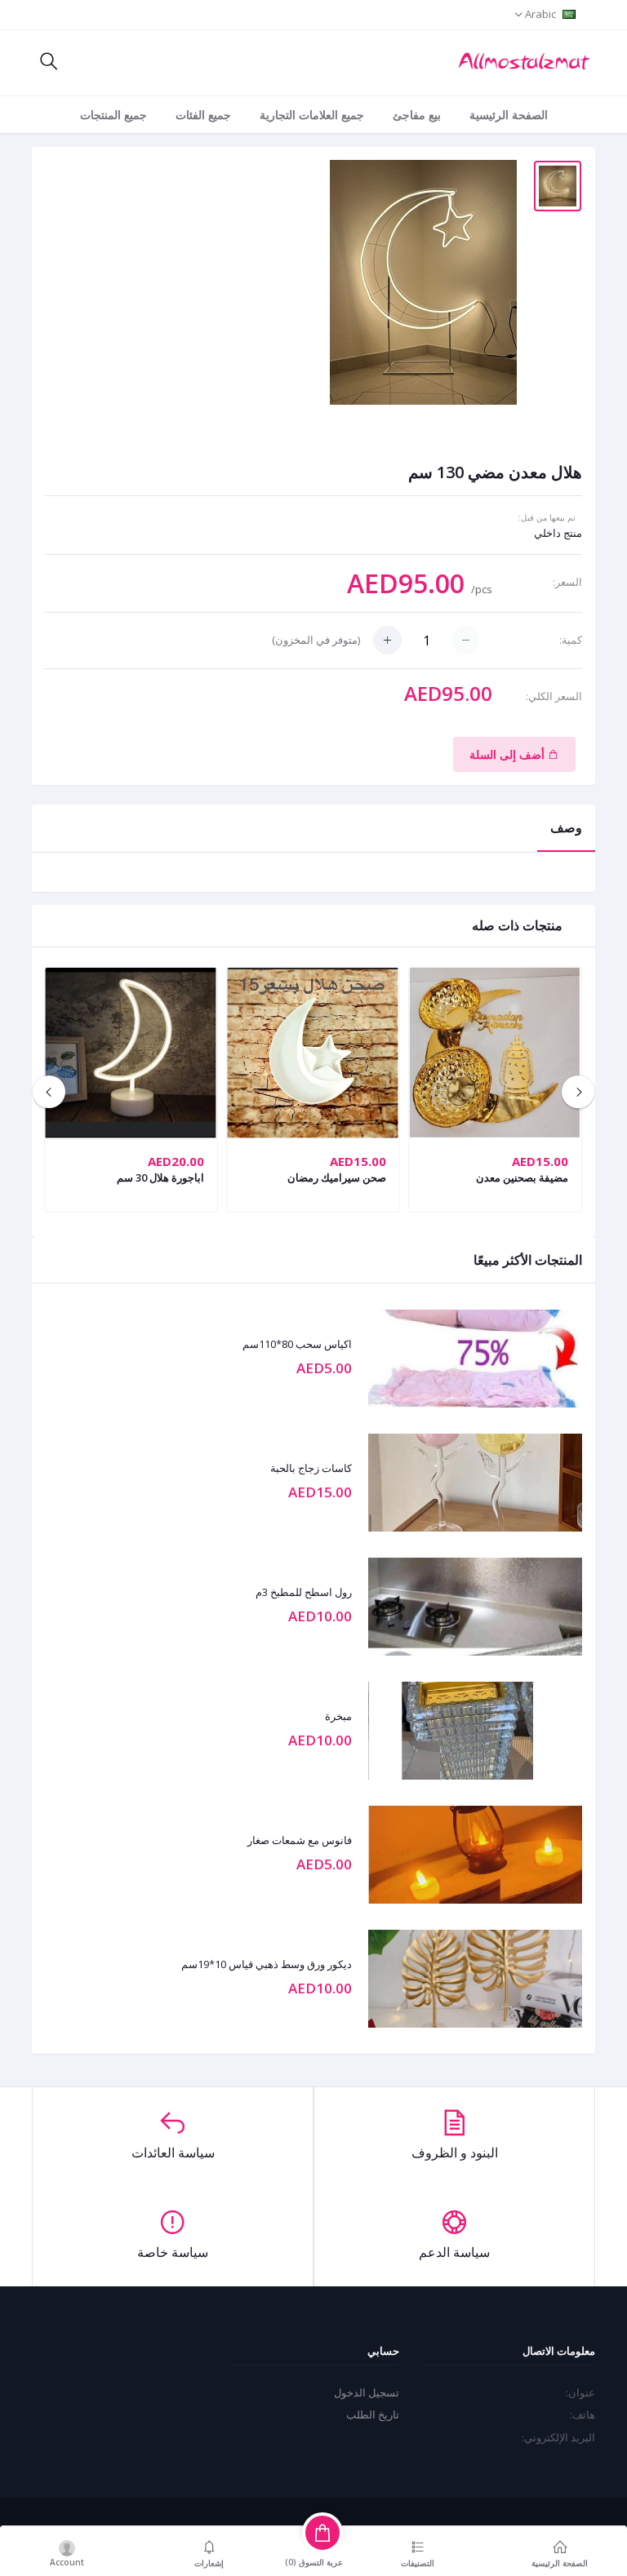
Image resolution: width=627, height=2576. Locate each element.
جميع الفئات (203, 115)
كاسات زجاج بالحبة (311, 1469)
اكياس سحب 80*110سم (297, 1345)
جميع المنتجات (113, 115)
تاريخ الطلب (373, 2414)
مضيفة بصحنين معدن (522, 1177)
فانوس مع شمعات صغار (300, 1841)
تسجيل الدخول (367, 2392)
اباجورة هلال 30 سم (160, 1177)
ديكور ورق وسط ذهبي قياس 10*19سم (267, 1965)
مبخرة (338, 1717)
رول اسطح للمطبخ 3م (304, 1593)
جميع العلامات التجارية (312, 115)
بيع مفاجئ (417, 115)
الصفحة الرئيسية (509, 115)
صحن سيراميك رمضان (337, 1177)
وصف (566, 827)
